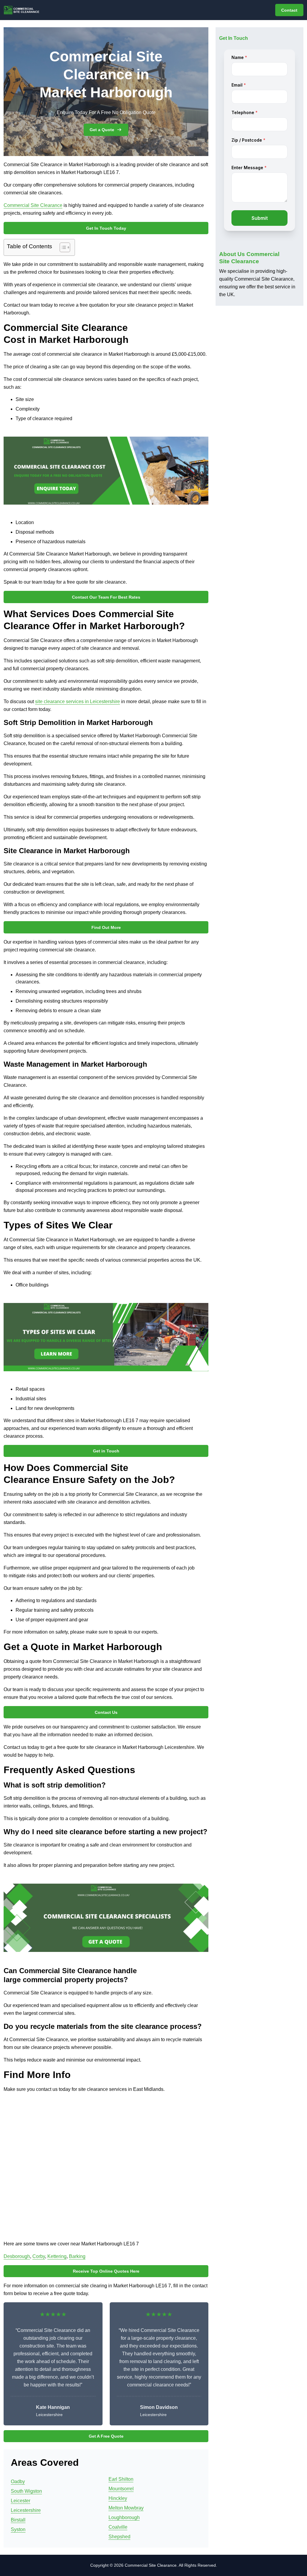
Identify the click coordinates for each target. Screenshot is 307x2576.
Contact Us (106, 1712)
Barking (77, 2256)
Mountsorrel (121, 2489)
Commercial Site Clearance (33, 205)
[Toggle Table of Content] (62, 247)
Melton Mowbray (126, 2508)
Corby (39, 2256)
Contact (289, 10)
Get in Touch (106, 1451)
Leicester (21, 2501)
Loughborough (124, 2517)
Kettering (57, 2256)
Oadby (18, 2482)
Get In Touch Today (106, 228)
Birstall (18, 2520)
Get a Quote (102, 130)
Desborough (17, 2256)
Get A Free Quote (106, 2436)
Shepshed (119, 2537)
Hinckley (118, 2498)
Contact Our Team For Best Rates (106, 597)
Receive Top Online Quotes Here (106, 2271)
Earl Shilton (121, 2479)
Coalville (118, 2527)
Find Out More (106, 927)
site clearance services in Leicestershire (77, 701)
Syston (18, 2529)
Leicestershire (26, 2510)
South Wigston (26, 2491)
